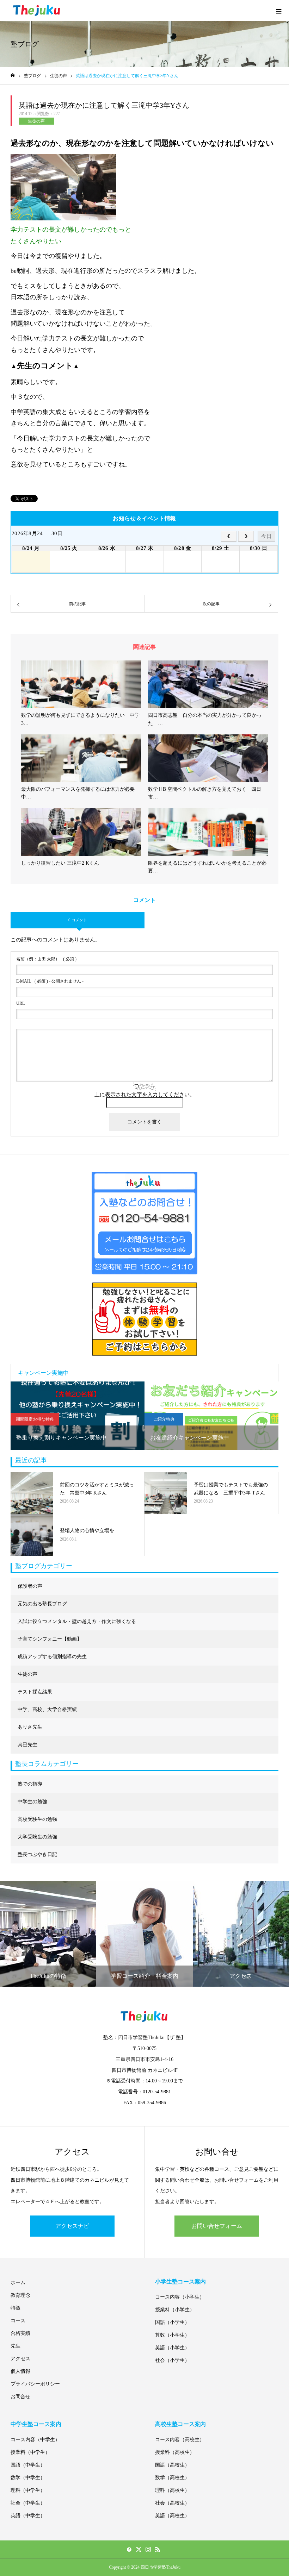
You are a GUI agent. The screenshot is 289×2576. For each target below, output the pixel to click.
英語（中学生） (28, 2516)
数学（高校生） (172, 2478)
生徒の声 (36, 121)
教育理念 (20, 2295)
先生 (16, 2346)
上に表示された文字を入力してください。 (145, 1095)
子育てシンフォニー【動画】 (50, 1639)
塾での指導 (30, 1784)
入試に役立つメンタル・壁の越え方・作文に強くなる (77, 1621)
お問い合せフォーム (217, 2226)
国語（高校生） (172, 2465)
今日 (266, 536)
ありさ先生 (30, 1727)
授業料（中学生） (30, 2452)
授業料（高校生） (175, 2452)
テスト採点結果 (35, 1692)
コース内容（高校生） (180, 2440)
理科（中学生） (28, 2490)
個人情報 (20, 2371)
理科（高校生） (172, 2490)
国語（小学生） (172, 2322)
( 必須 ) (46, 959)
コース (18, 2321)
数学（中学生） (28, 2478)
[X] (139, 2549)
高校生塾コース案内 (180, 2424)
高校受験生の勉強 (37, 1819)
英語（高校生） (172, 2516)
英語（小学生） (172, 2348)
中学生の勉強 (32, 1802)
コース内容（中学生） (35, 2440)
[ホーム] (13, 76)
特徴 (16, 2308)
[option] (78, 1416)
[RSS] (158, 2549)
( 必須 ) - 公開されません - (50, 981)
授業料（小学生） (175, 2310)
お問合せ (20, 2397)
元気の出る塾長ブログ (42, 1604)
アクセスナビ (72, 2226)
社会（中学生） (28, 2503)
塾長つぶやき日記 (37, 1854)
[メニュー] (278, 11)
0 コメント (78, 920)
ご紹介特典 (164, 1419)
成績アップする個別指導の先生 (52, 1657)
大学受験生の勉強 (37, 1837)
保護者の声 (30, 1586)
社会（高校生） (172, 2503)
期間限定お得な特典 (35, 1419)
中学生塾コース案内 (36, 2424)
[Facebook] (129, 2549)
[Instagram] (148, 2549)
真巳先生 (27, 1745)
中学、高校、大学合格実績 (47, 1709)
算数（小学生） (172, 2335)
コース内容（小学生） (180, 2297)
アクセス (20, 2359)
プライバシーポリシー (35, 2384)
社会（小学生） (172, 2360)
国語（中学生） (28, 2465)
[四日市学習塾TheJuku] (37, 11)
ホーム (18, 2283)
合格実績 (20, 2333)
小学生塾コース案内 (180, 2282)
